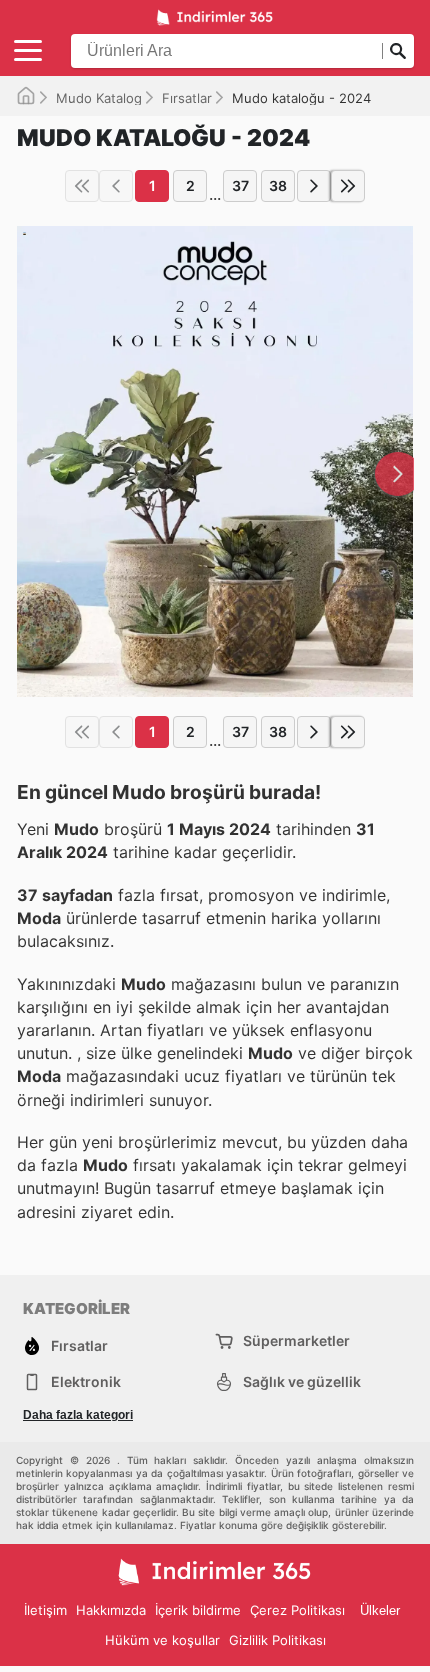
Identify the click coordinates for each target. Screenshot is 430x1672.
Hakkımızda (111, 1610)
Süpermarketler (296, 1340)
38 (278, 185)
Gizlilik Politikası (277, 1640)
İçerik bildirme (198, 1610)
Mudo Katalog (99, 98)
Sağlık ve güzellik (302, 1381)
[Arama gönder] (398, 51)
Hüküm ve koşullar (162, 1640)
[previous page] (116, 186)
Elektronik (86, 1381)
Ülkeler (380, 1610)
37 (240, 185)
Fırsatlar (187, 98)
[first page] (82, 186)
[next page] (314, 186)
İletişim (45, 1610)
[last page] (348, 186)
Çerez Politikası (297, 1610)
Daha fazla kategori (78, 1415)
